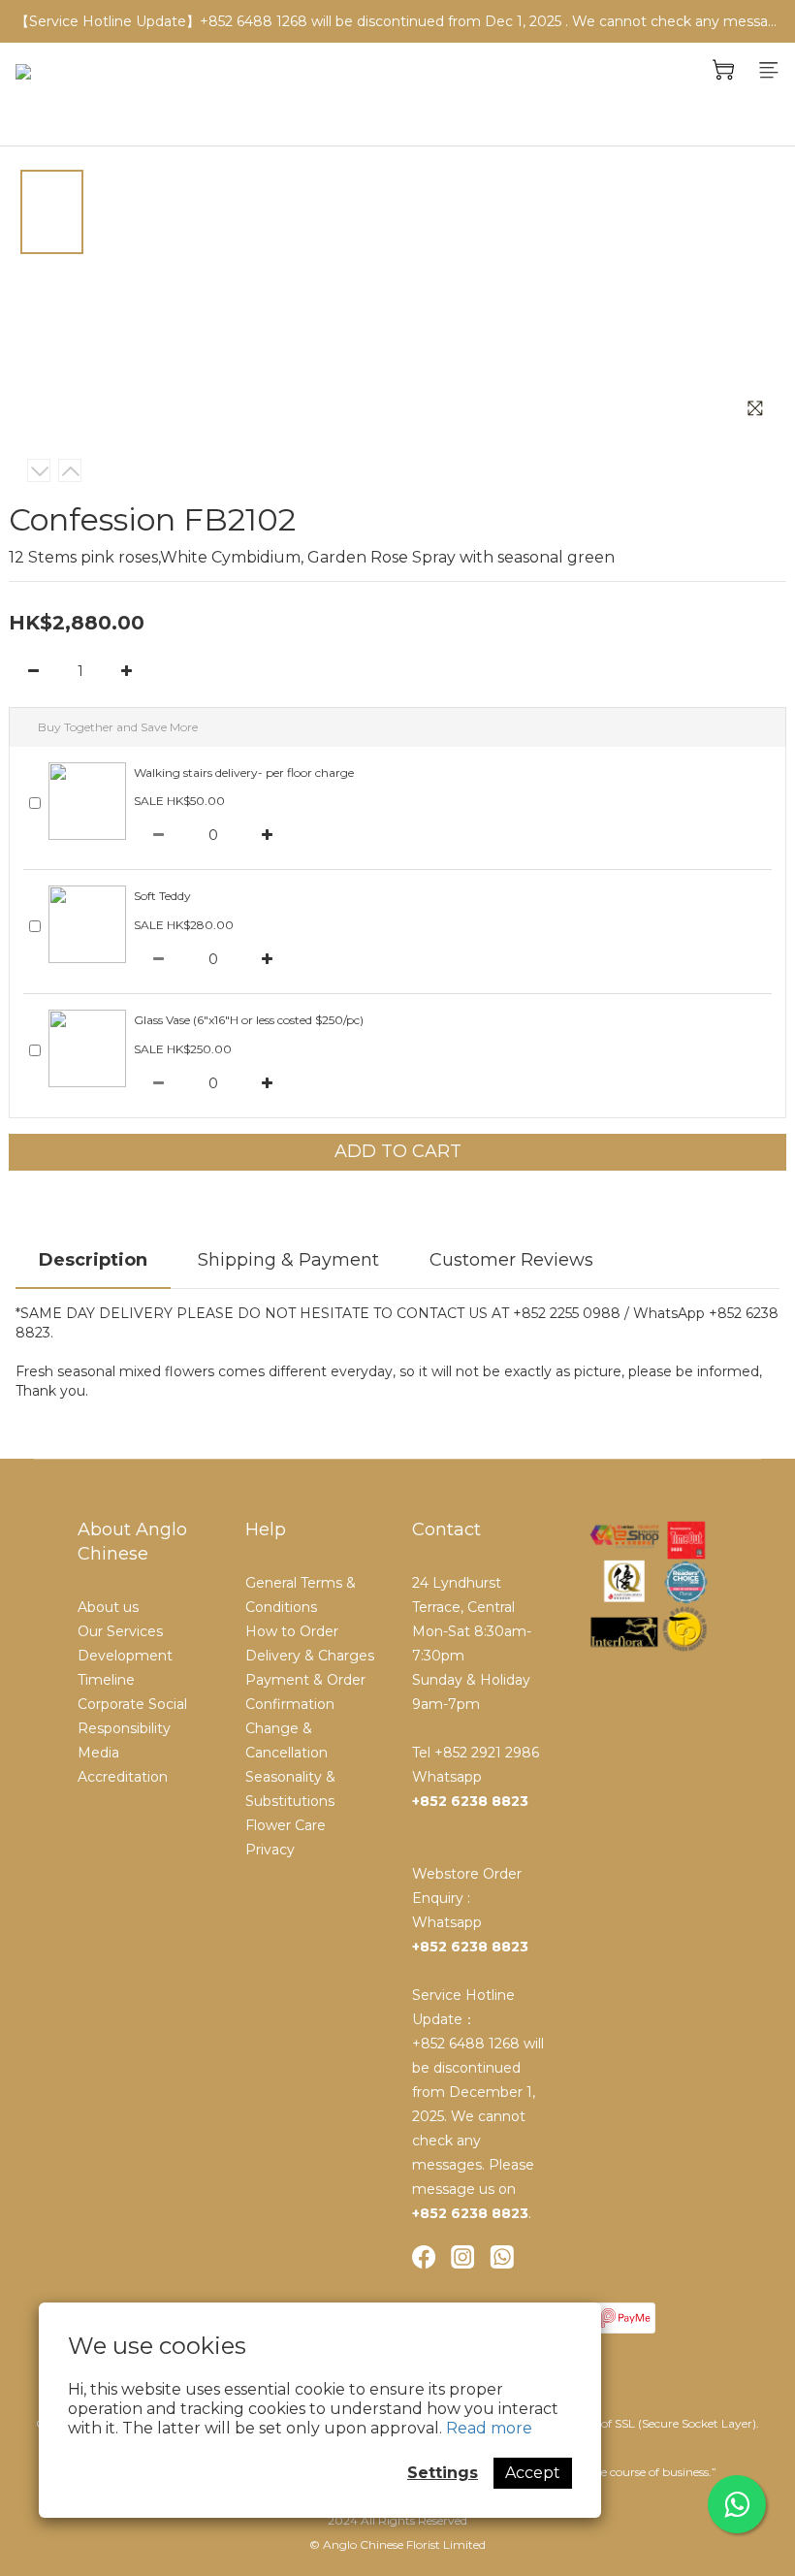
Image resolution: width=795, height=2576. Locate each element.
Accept (533, 2473)
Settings (443, 2473)
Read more (489, 2428)
